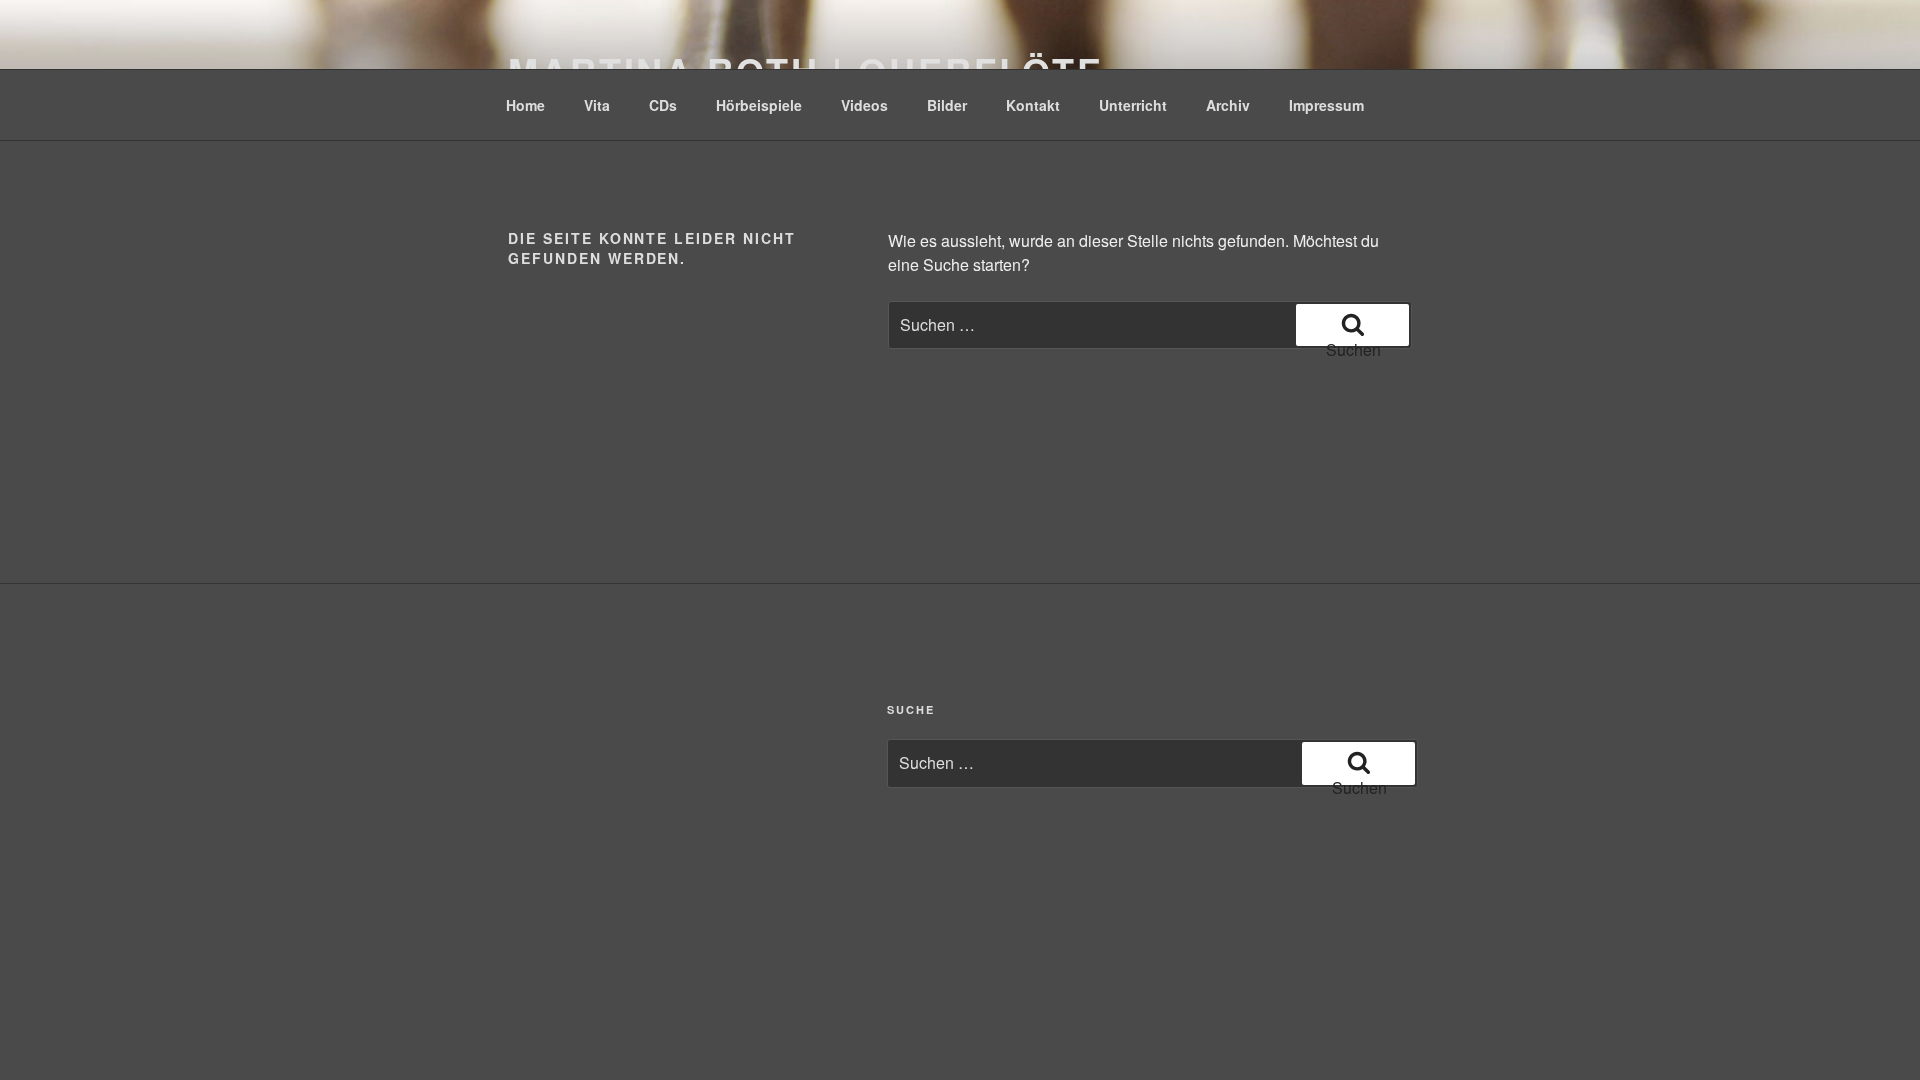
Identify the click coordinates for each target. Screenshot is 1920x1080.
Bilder (947, 105)
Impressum (1326, 105)
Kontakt (1033, 105)
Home (525, 105)
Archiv (1228, 105)
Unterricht (1133, 105)
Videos (864, 105)
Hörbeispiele (759, 105)
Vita (597, 105)
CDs (663, 105)
